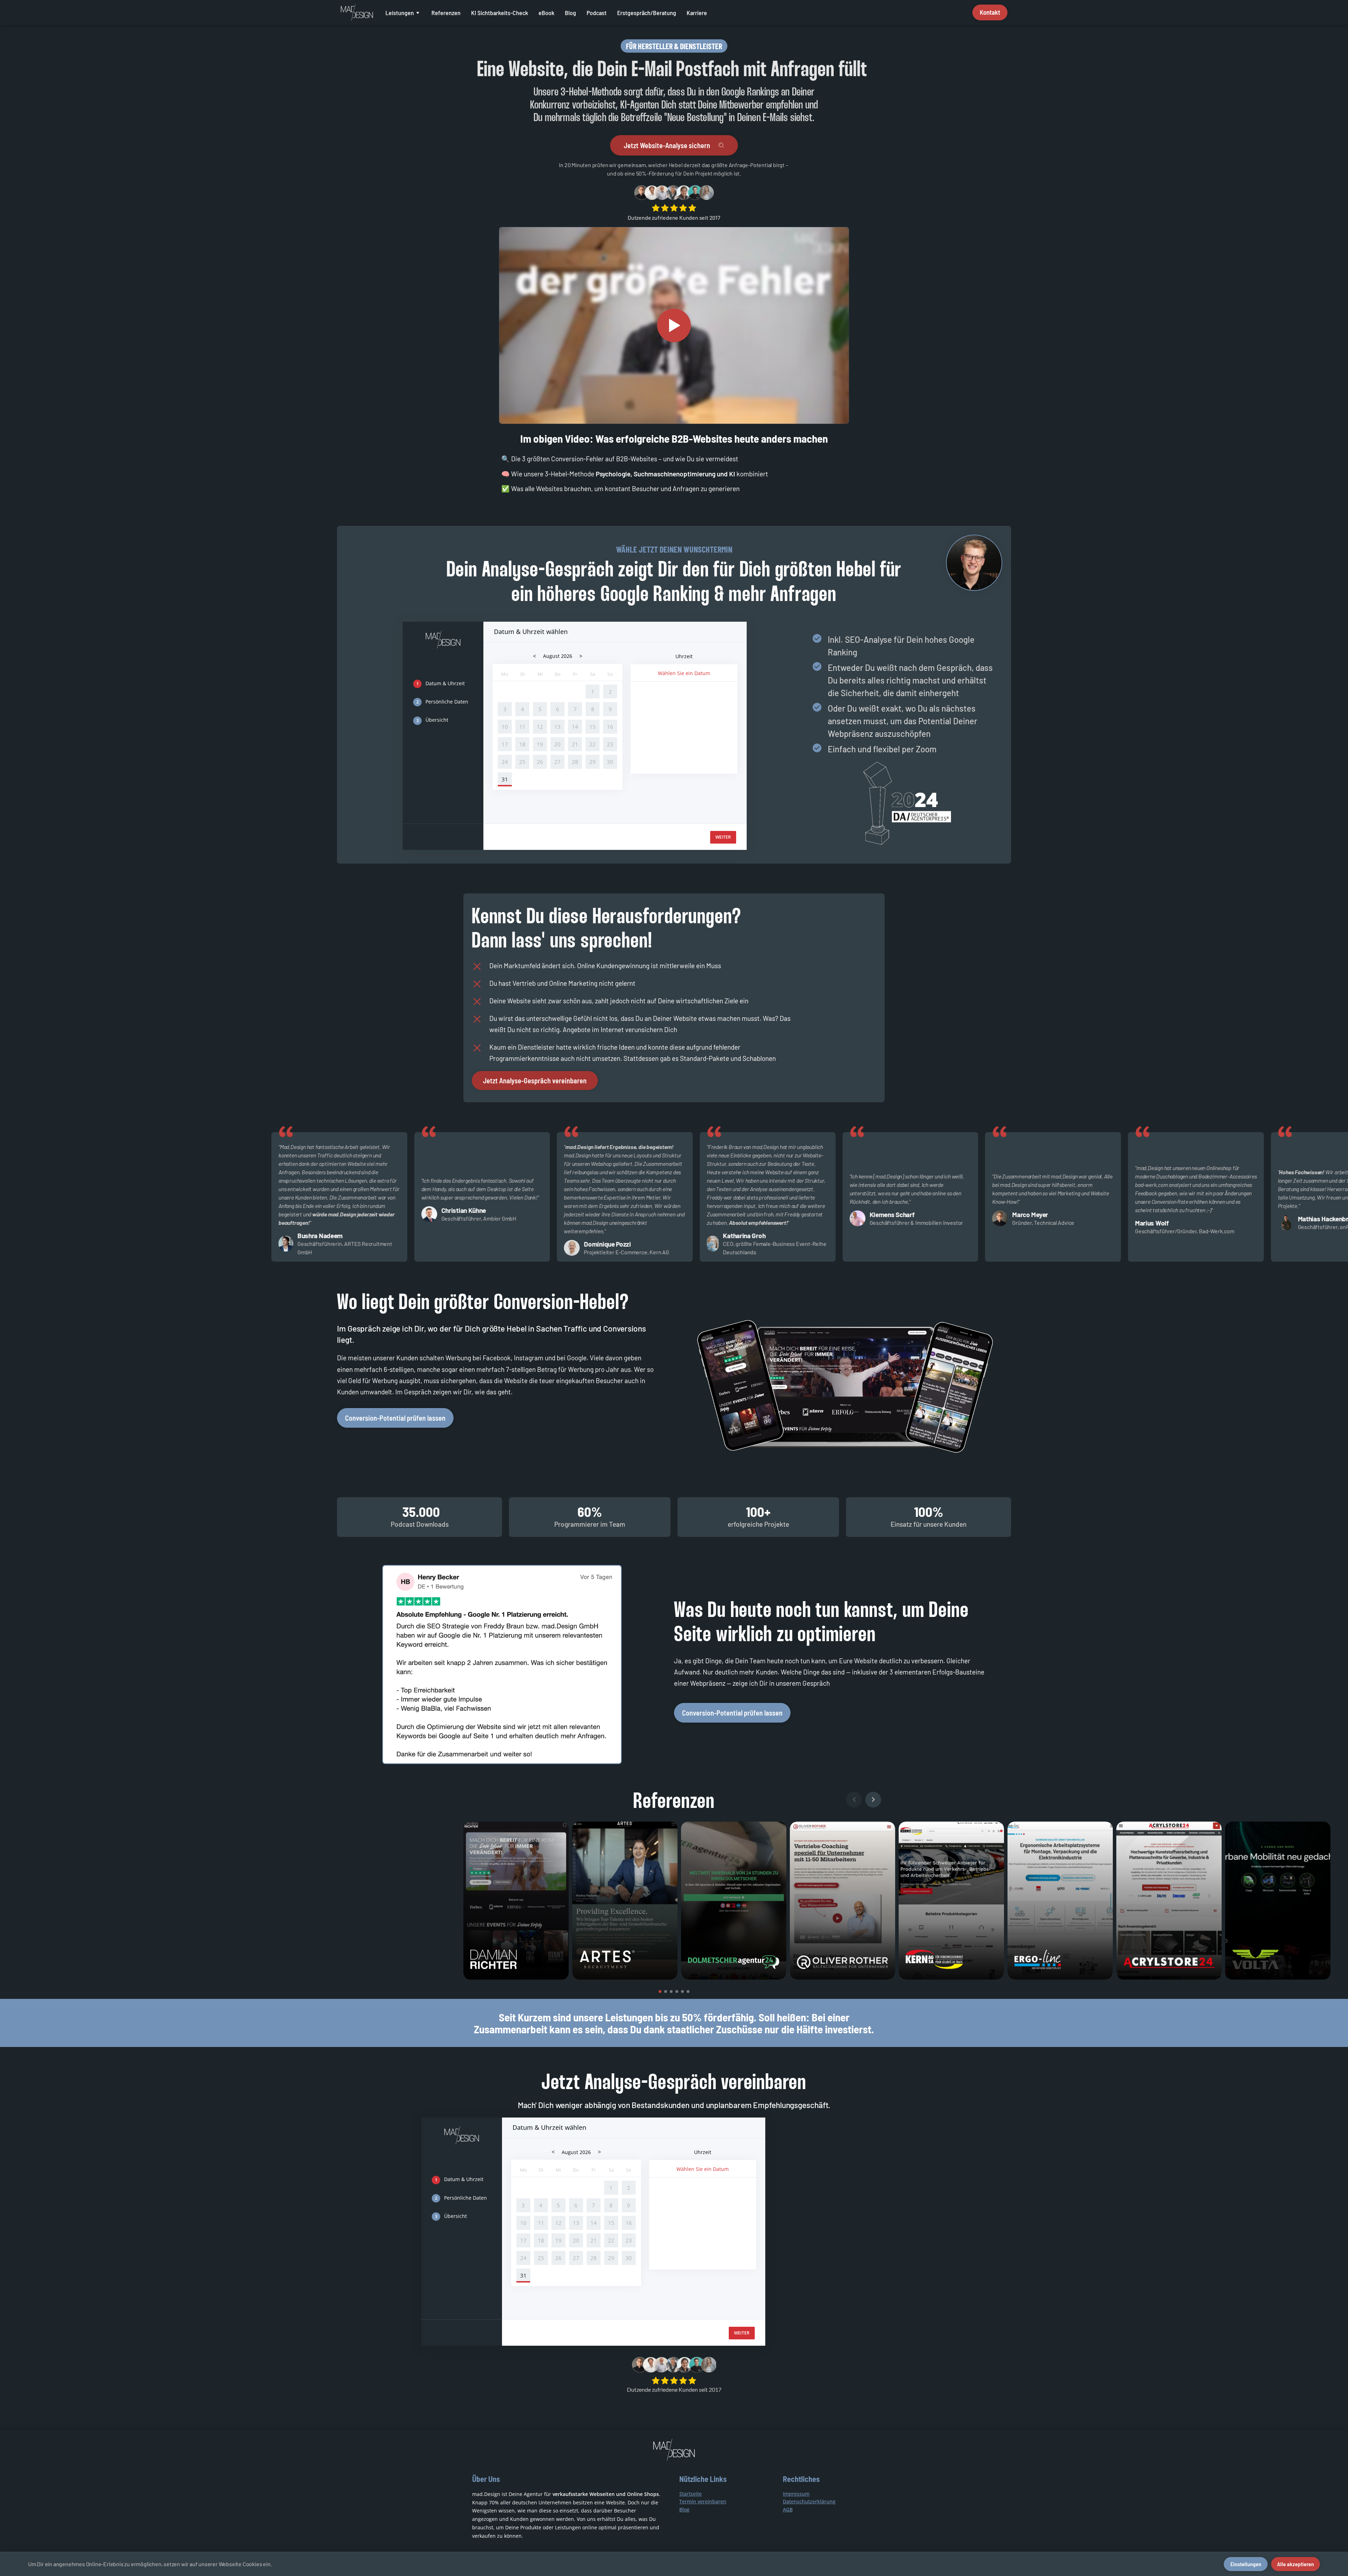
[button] (660, 1992)
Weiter (723, 837)
